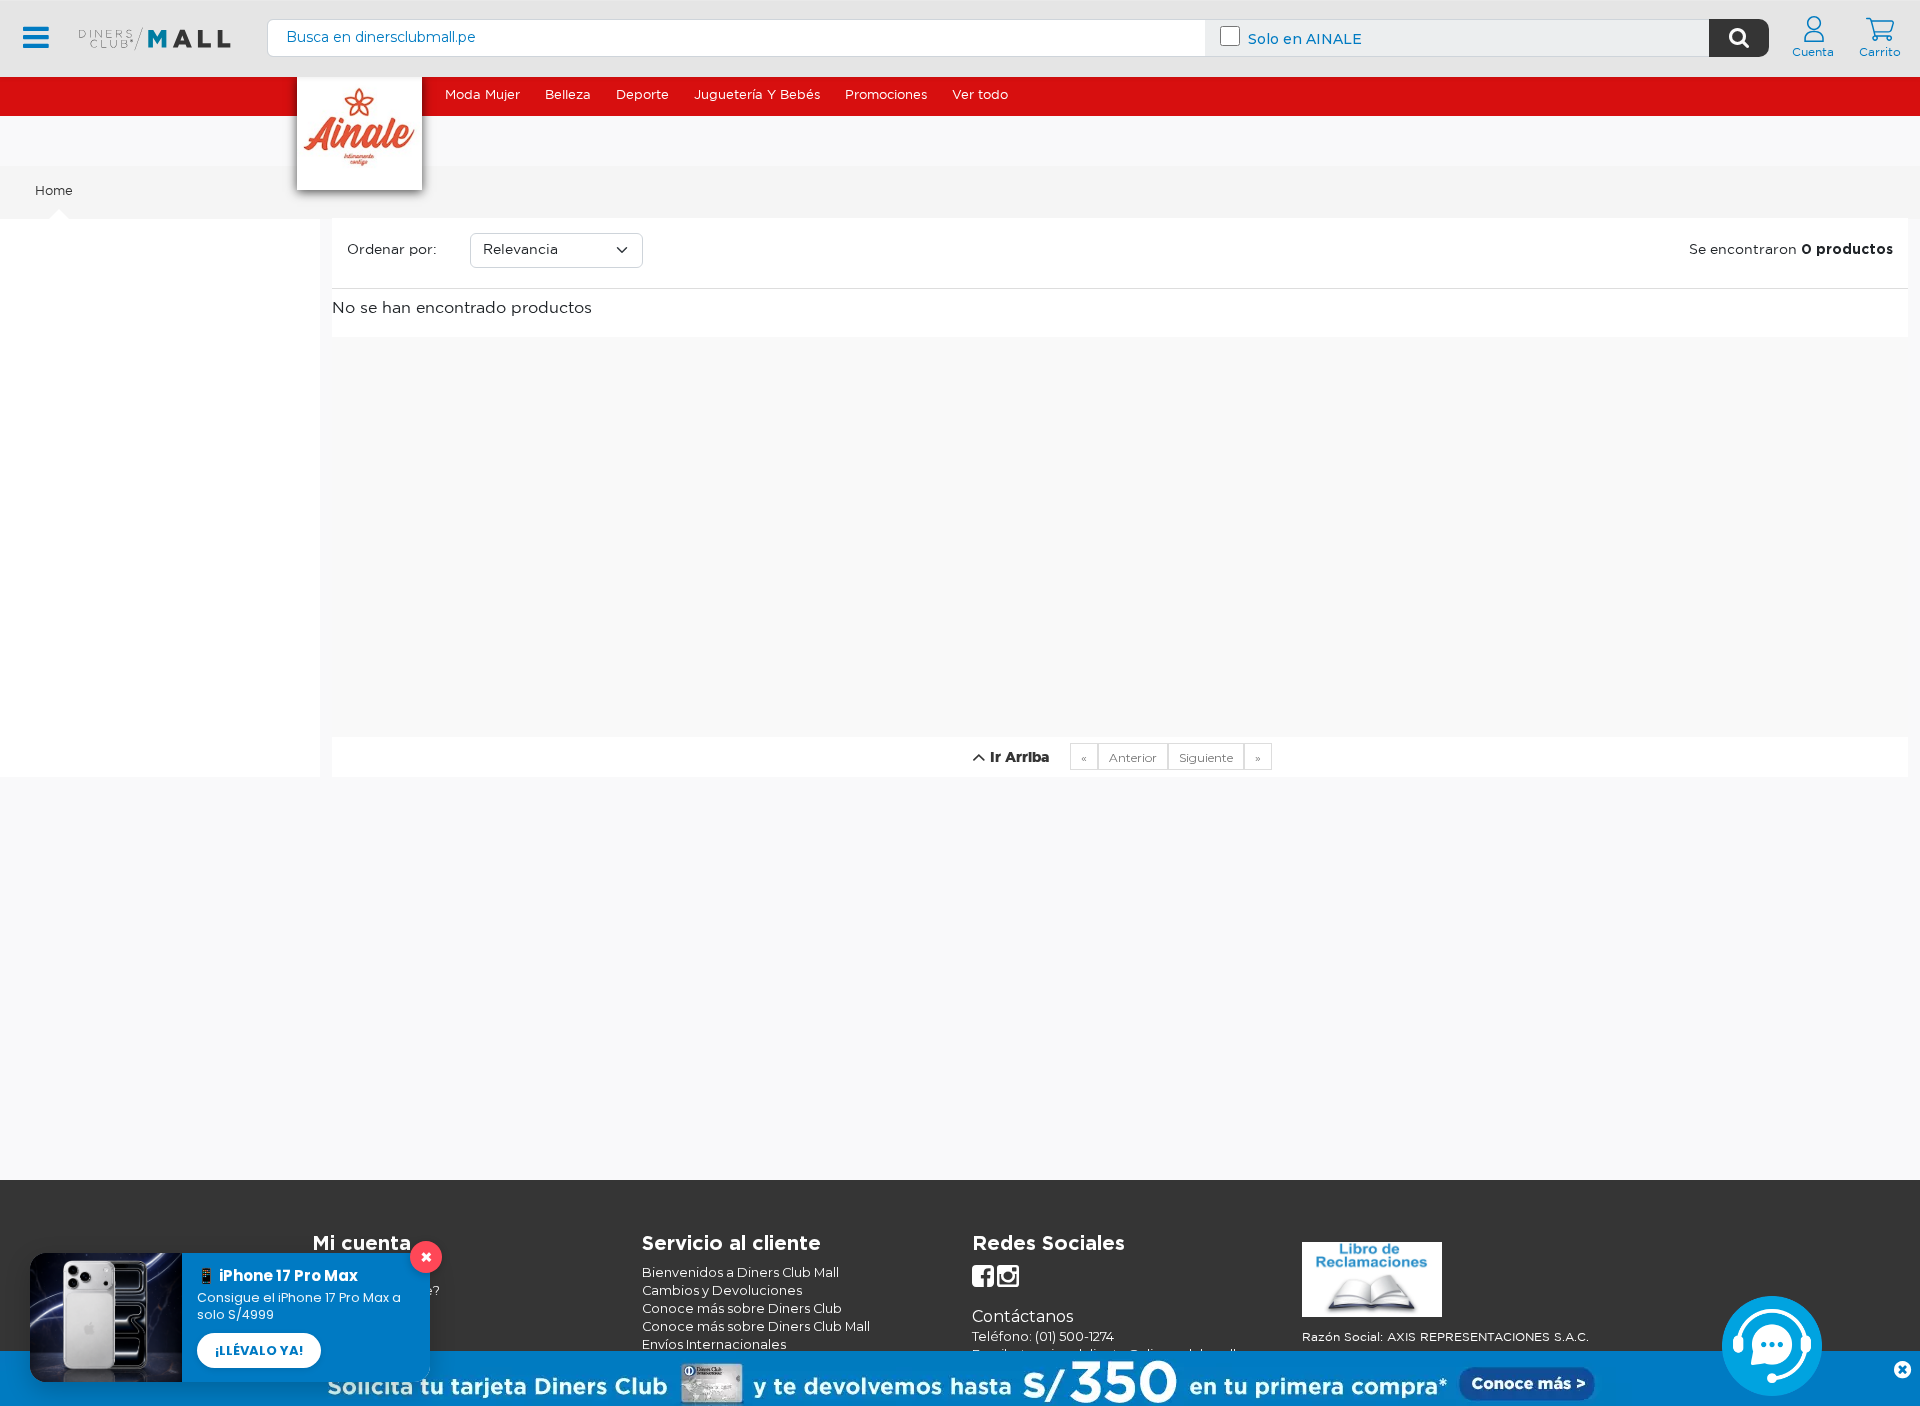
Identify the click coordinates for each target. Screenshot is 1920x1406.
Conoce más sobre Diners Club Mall (756, 1326)
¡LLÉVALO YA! (259, 1350)
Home (54, 191)
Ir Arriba (1017, 758)
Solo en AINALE (1305, 39)
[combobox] (988, 37)
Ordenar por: (392, 250)
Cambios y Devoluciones (722, 1290)
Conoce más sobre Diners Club (742, 1308)
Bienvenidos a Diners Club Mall (740, 1272)
